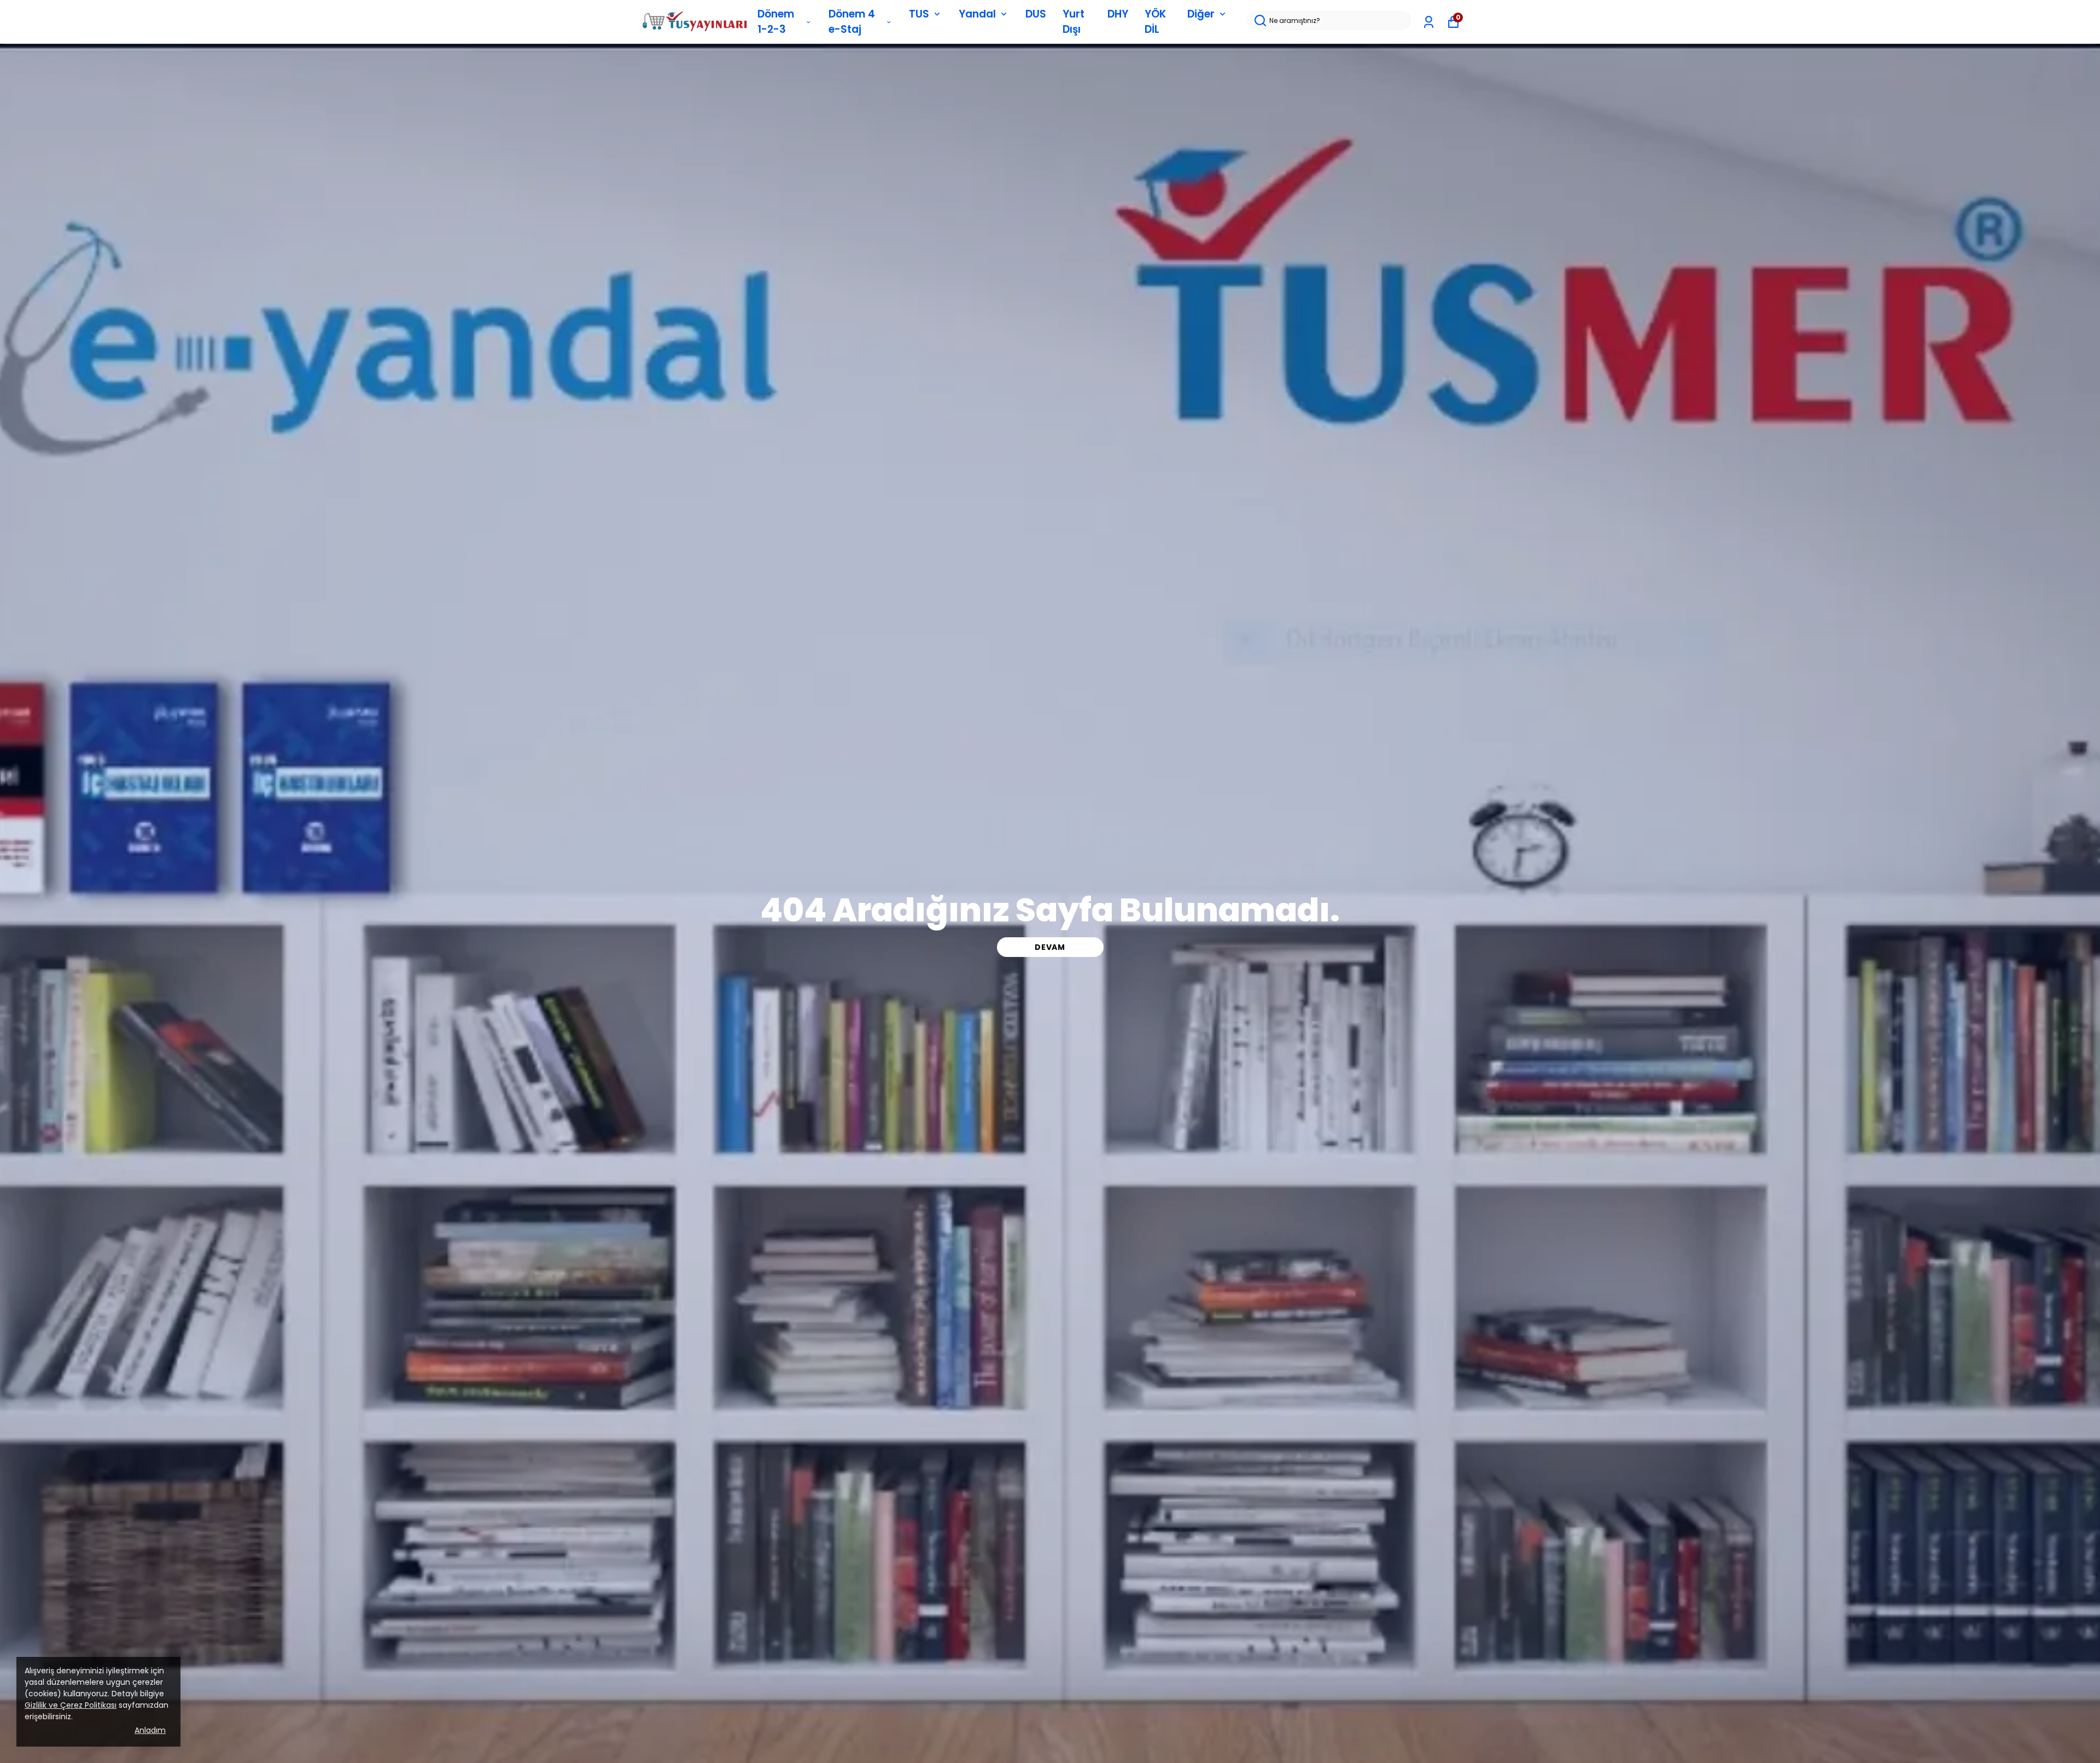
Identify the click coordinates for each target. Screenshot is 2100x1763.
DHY (1118, 14)
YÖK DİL (1155, 22)
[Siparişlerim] (1429, 22)
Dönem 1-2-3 (776, 22)
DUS (1036, 14)
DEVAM (1050, 947)
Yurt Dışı (1074, 22)
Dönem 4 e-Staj (852, 22)
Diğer (1201, 14)
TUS (919, 14)
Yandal (977, 14)
